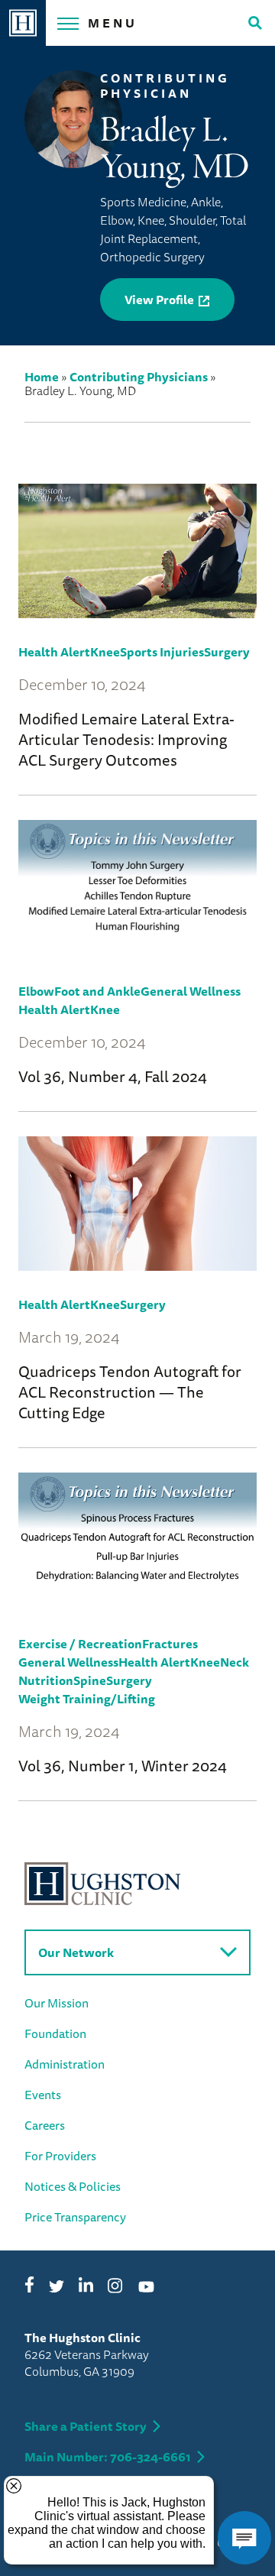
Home (42, 377)
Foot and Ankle (97, 991)
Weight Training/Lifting (87, 1699)
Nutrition (46, 1680)
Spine (90, 1680)
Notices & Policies (73, 2186)
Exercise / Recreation (80, 1644)
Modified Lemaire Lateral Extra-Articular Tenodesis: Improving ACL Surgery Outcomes (126, 739)
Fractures (170, 1644)
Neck (235, 1662)
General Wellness (191, 991)
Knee (105, 652)
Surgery (227, 652)
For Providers (60, 2156)
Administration (65, 2064)
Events (43, 2095)
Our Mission (57, 2003)
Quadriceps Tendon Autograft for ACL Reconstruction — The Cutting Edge (130, 1392)
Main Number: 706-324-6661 (108, 2457)
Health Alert (54, 652)
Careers (45, 2125)
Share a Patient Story (86, 2426)
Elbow (36, 991)
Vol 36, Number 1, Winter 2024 (123, 1766)
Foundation (55, 2033)
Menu (113, 23)
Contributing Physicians (139, 377)
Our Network (76, 1952)
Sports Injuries (162, 652)
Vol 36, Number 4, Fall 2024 (113, 1076)
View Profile (159, 300)
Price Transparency (75, 2217)
